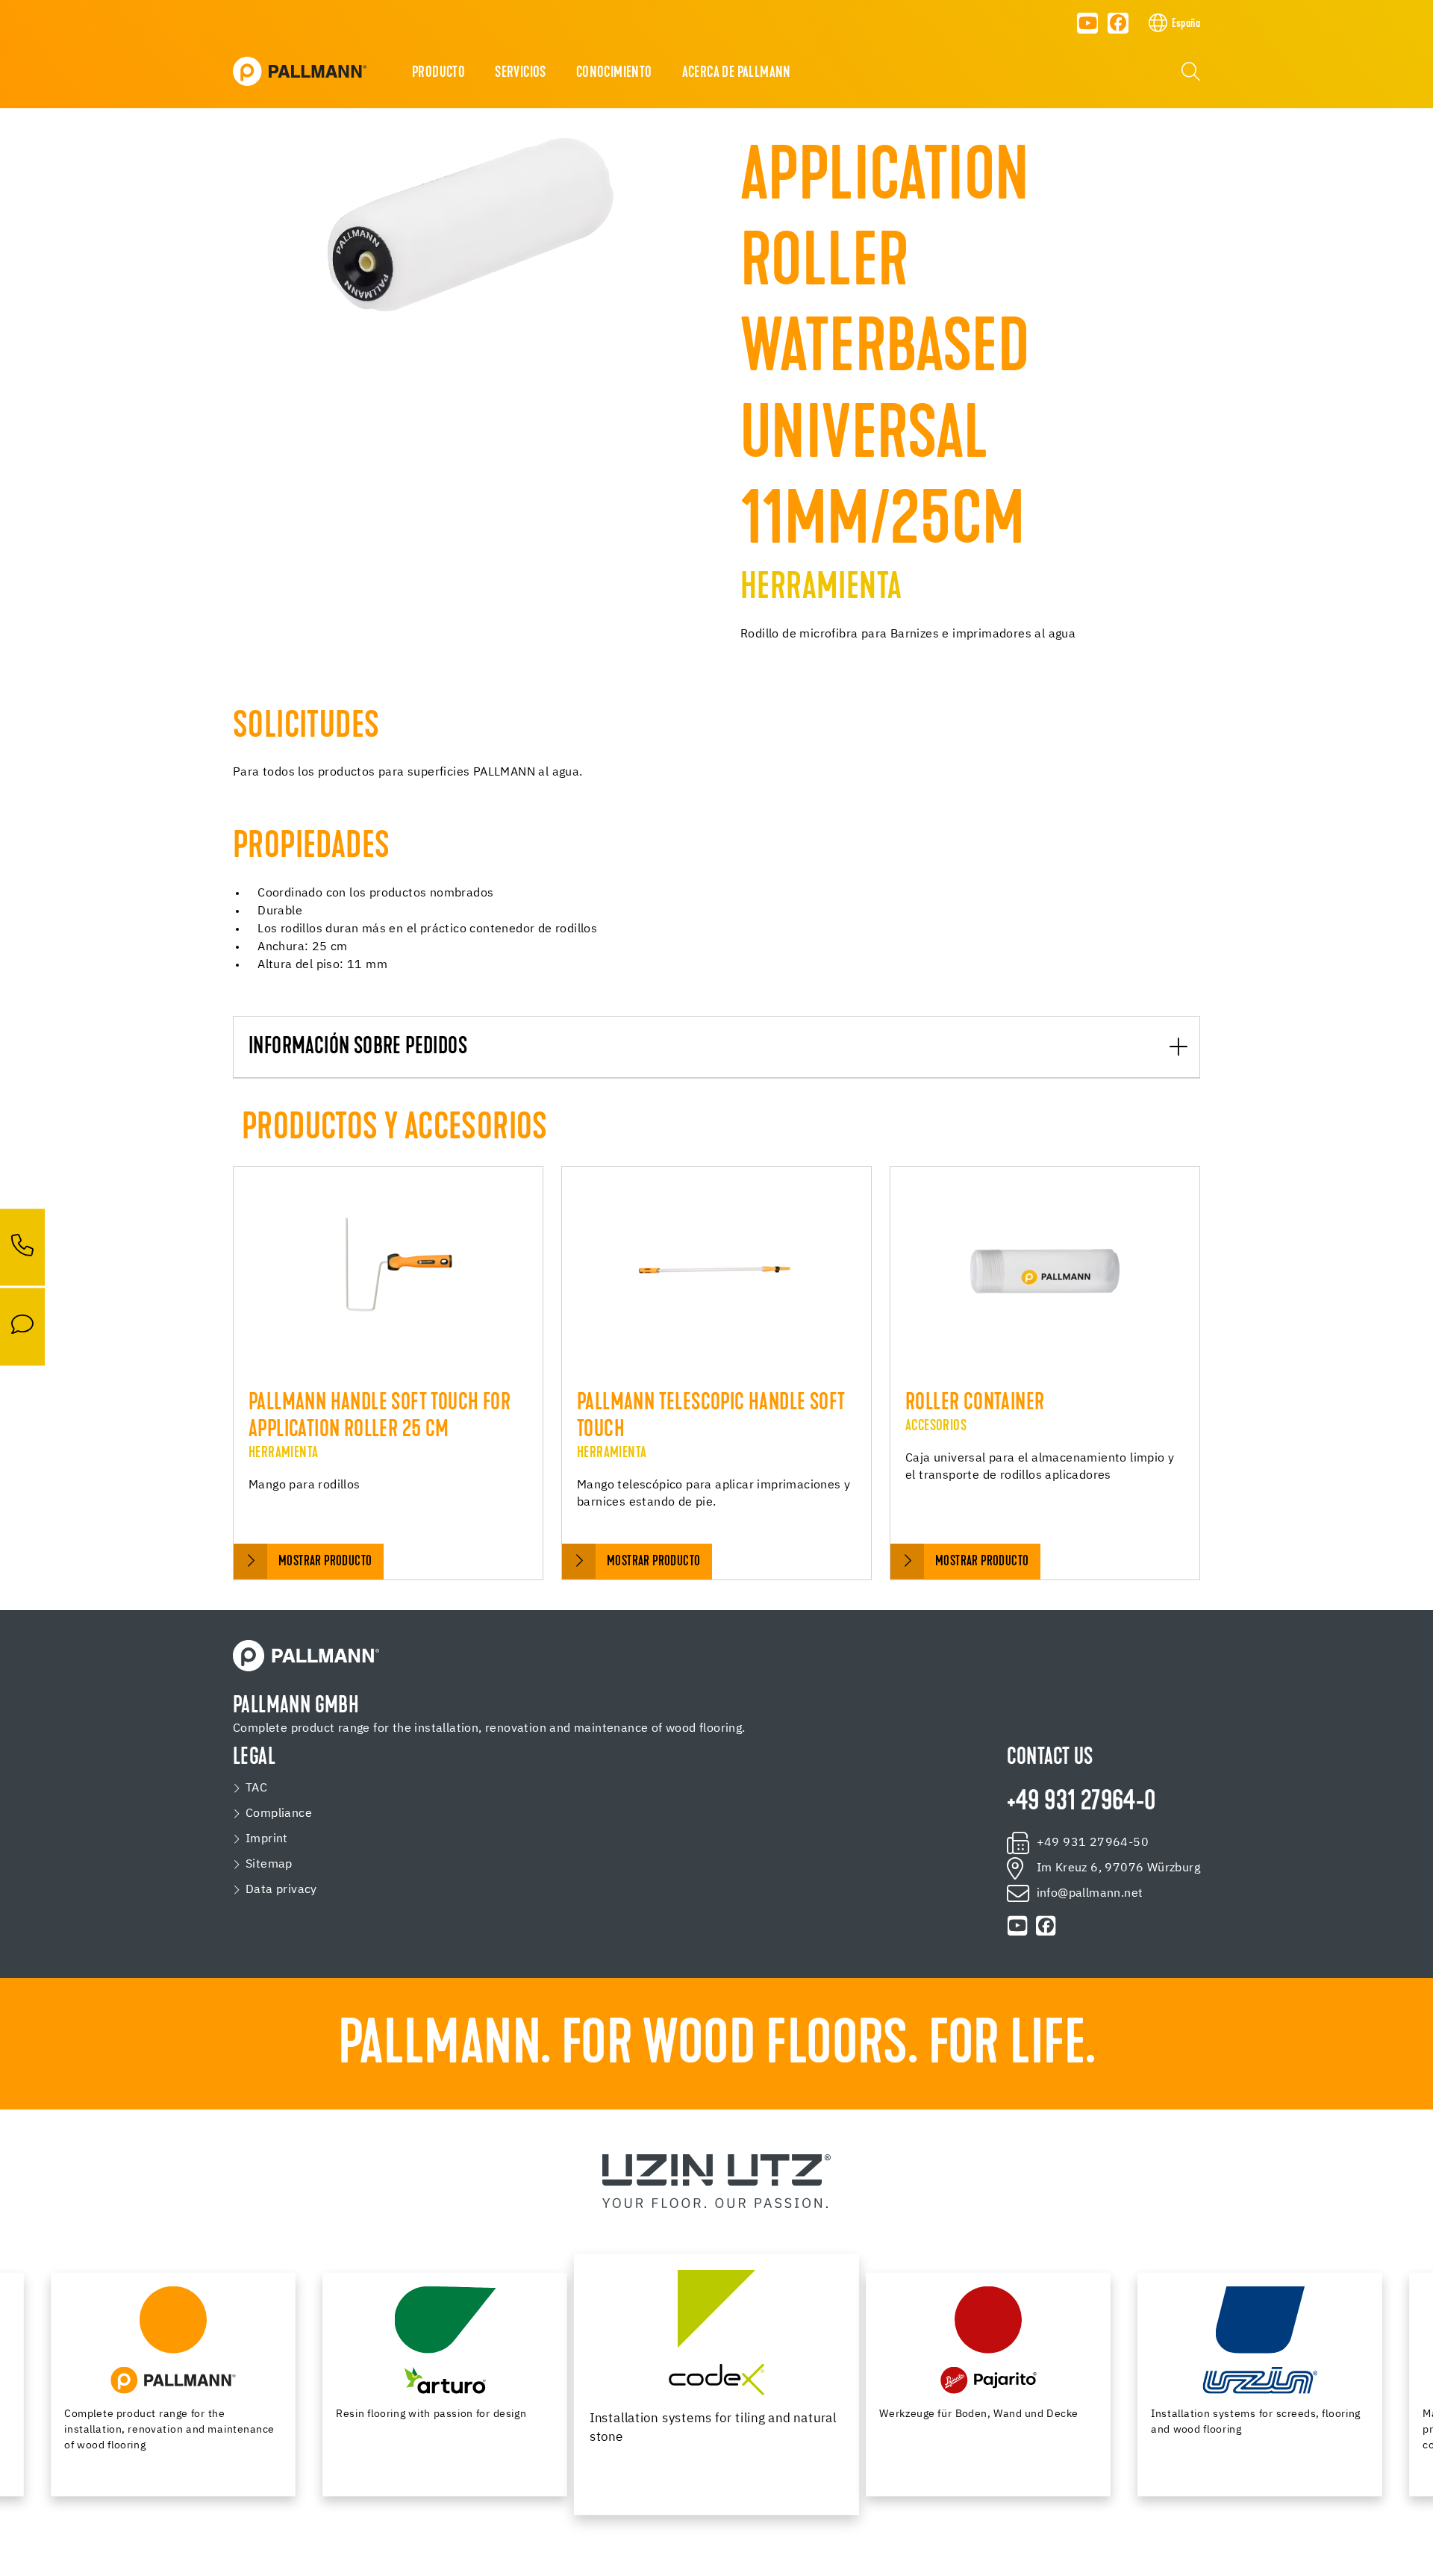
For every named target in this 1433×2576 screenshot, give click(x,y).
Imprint (267, 1839)
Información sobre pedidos (358, 1048)
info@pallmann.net (1090, 1894)
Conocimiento (614, 73)
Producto (438, 73)
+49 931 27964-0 (1081, 1803)
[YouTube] (1087, 23)
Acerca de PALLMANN (737, 73)
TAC (256, 1788)
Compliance (279, 1814)
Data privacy (281, 1890)
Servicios (521, 73)
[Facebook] (1118, 23)
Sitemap (269, 1865)
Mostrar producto (325, 1562)
